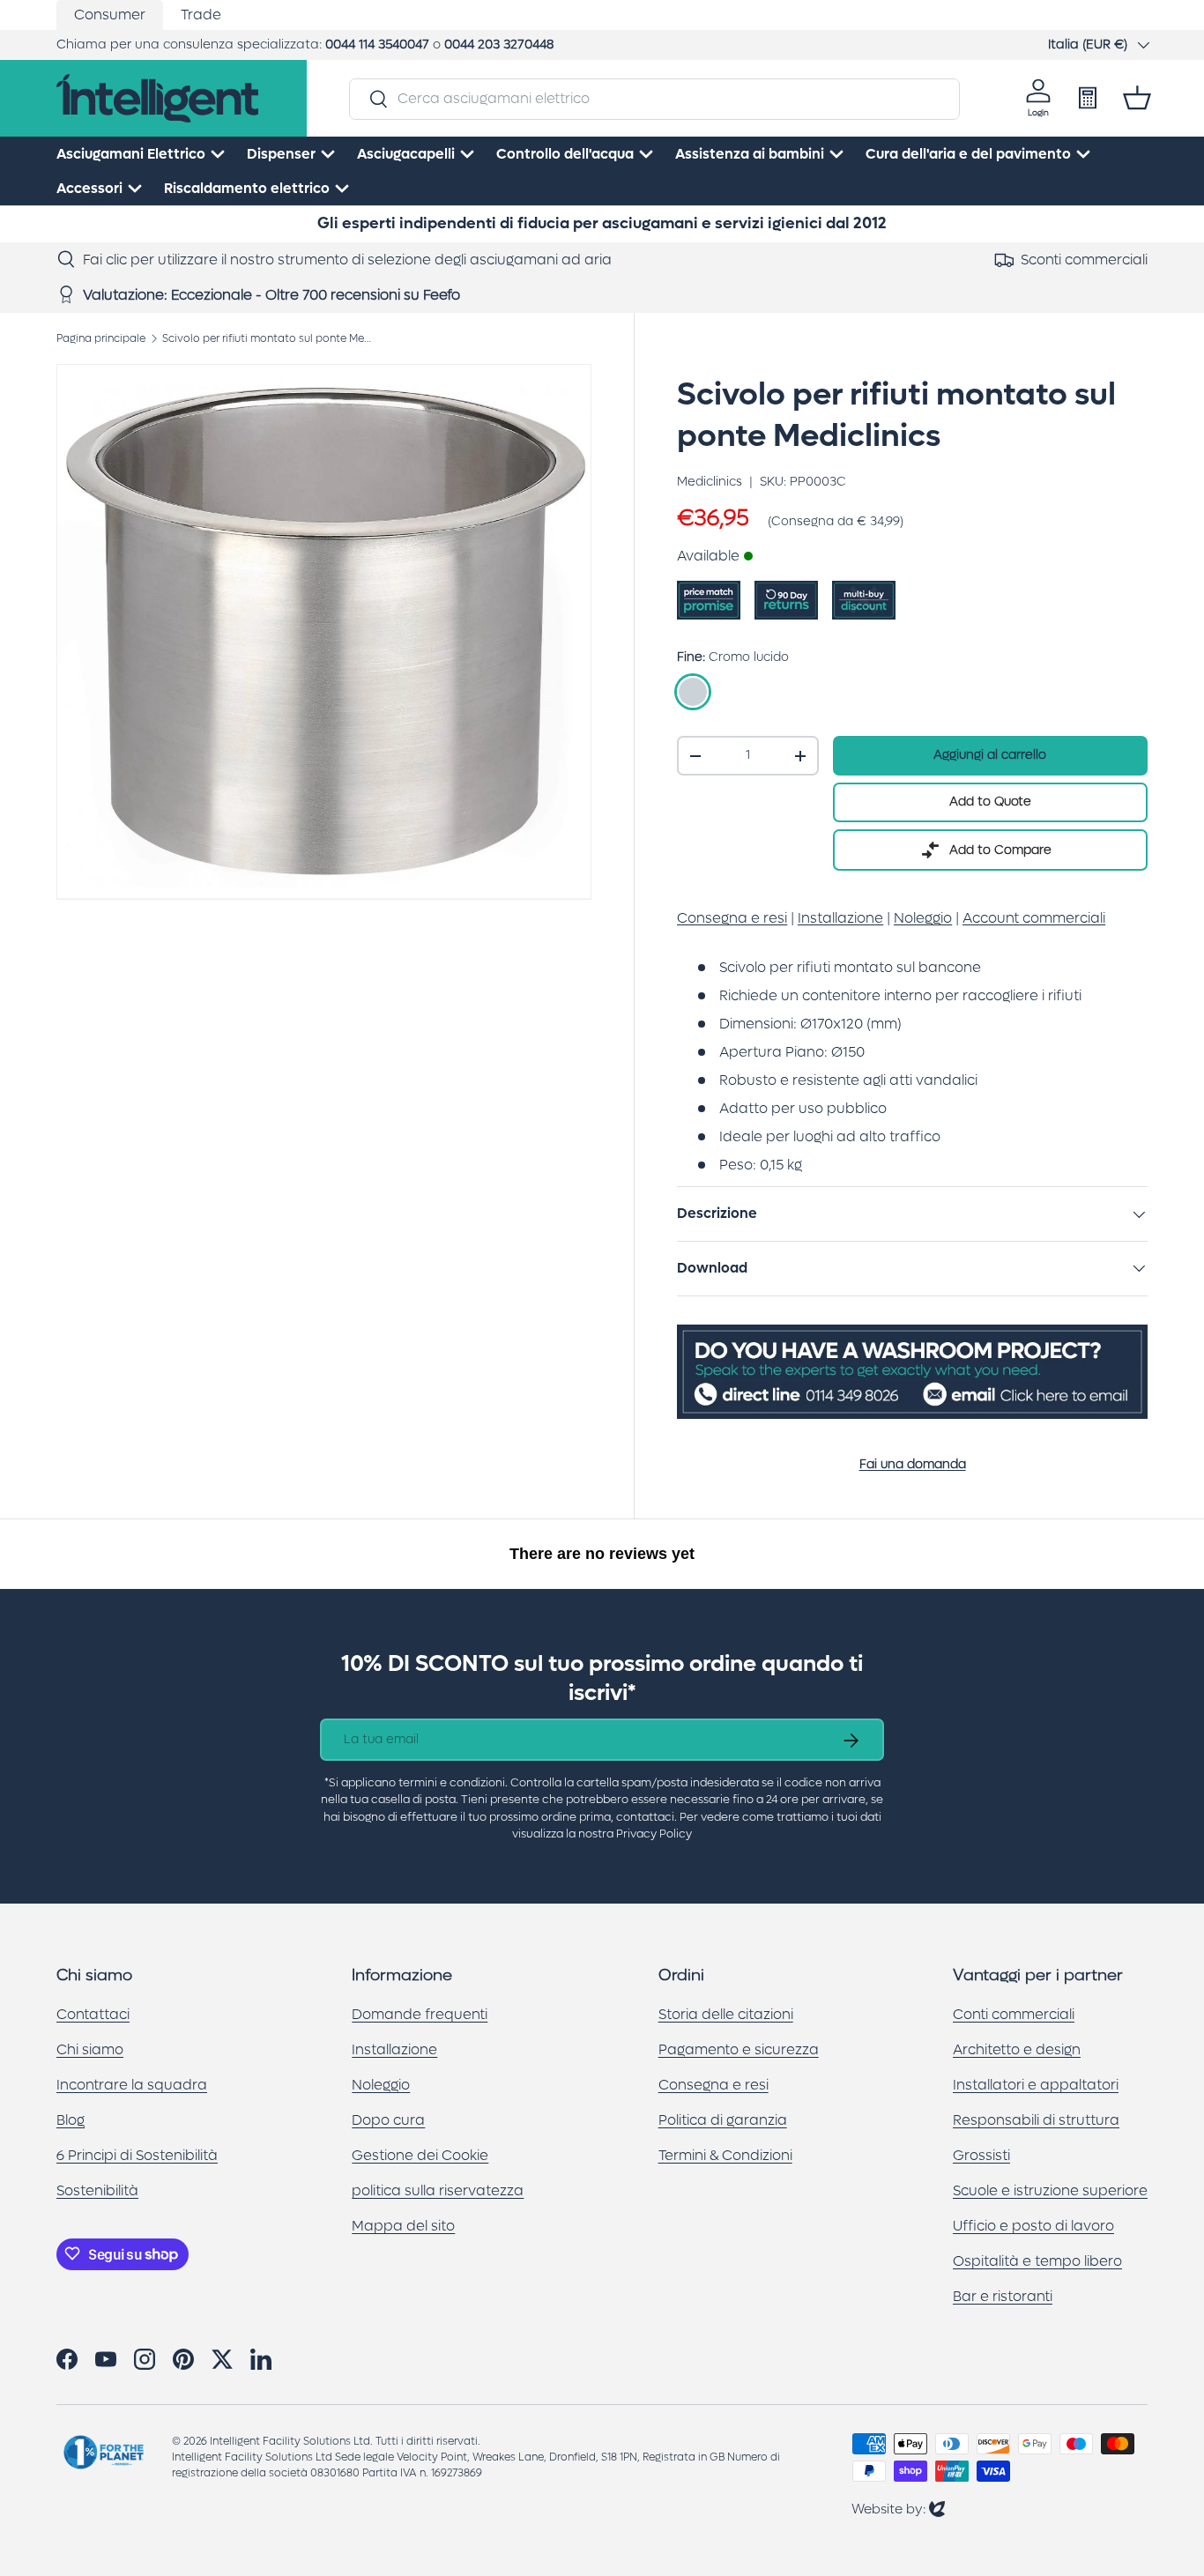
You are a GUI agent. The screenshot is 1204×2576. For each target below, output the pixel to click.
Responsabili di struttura (1036, 2119)
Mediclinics (710, 482)
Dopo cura (388, 2119)
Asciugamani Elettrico (131, 154)
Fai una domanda (913, 1464)
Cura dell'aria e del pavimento (968, 154)
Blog (71, 2119)
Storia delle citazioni (726, 2013)
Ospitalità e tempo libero (1037, 2260)
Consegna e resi (713, 2084)
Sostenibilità (97, 2190)
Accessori (89, 188)
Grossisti (981, 2154)
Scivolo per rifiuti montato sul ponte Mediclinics (268, 338)
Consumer (110, 15)
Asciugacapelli (406, 154)
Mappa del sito (403, 2225)
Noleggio (381, 2084)
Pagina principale (101, 338)
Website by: (898, 2509)
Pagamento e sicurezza (739, 2049)
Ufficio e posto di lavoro (1033, 2225)
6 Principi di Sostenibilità (137, 2154)
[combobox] (654, 98)
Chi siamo (90, 2049)
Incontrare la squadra (132, 2084)
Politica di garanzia (723, 2119)
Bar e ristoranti (1003, 2295)
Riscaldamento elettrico (247, 188)
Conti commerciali (1014, 2013)
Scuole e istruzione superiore (1050, 2190)
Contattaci (93, 2013)
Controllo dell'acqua (565, 154)
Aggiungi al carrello (990, 755)
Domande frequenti (420, 2013)
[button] (1137, 98)
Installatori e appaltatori (1036, 2084)
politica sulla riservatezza (438, 2190)
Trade (201, 15)
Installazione (394, 2049)
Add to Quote (990, 802)
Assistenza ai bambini (750, 154)
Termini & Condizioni (725, 2154)
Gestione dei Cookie (420, 2154)
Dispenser (281, 154)
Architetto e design (1017, 2049)
